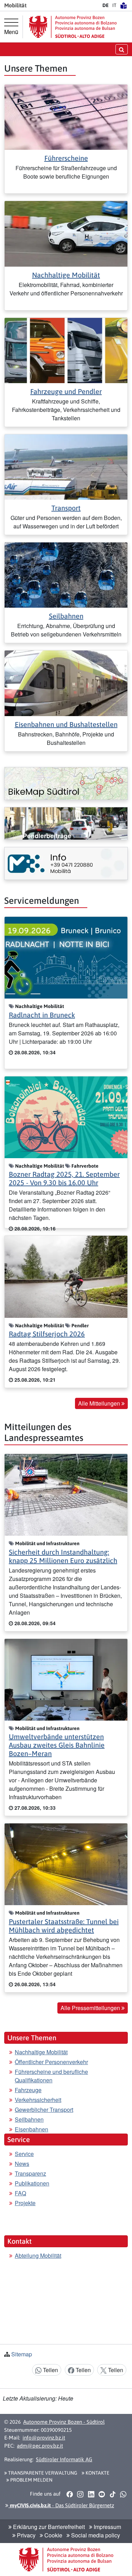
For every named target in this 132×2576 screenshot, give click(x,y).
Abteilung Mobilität (38, 2255)
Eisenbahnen (32, 2129)
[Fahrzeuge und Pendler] (66, 350)
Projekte (25, 2203)
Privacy (26, 2535)
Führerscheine (66, 158)
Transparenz (30, 2173)
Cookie (53, 2535)
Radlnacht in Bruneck (42, 1015)
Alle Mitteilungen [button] (100, 1403)
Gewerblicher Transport (44, 2110)
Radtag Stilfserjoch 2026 (47, 1334)
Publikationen (32, 2183)
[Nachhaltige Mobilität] (66, 233)
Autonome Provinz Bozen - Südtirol (64, 2422)
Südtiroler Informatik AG (64, 2459)
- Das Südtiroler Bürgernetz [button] (61, 2505)
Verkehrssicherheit (38, 2100)
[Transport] (66, 466)
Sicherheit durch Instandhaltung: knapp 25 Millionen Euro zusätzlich (63, 1556)
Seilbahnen (66, 616)
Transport (66, 508)
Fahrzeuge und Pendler (66, 391)
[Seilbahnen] (66, 574)
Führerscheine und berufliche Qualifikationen (51, 2076)
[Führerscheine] (66, 116)
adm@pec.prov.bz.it (40, 2446)
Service (24, 2154)
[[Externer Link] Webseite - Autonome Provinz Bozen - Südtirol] (73, 27)
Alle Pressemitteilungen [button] (91, 2008)
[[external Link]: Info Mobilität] (66, 863)
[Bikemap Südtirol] (66, 783)
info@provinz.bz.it (44, 2438)
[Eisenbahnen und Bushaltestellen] (66, 683)
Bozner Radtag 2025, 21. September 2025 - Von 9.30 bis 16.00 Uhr (64, 1178)
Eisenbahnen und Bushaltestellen (66, 724)
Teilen (50, 2370)
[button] (70, 2494)
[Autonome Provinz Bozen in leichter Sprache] (124, 5)
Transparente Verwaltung (42, 2473)
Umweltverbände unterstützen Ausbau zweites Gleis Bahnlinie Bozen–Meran (57, 1745)
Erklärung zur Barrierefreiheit (48, 2527)
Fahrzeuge (28, 2090)
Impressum (107, 2527)
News (22, 2164)
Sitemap (22, 2354)
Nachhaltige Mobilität (66, 275)
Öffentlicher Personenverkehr (51, 2062)
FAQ (20, 2193)
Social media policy (95, 2535)
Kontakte (97, 2473)
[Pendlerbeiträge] (66, 823)
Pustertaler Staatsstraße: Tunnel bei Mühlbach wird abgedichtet (64, 1926)
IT (114, 5)
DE (106, 5)
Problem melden (31, 2480)
